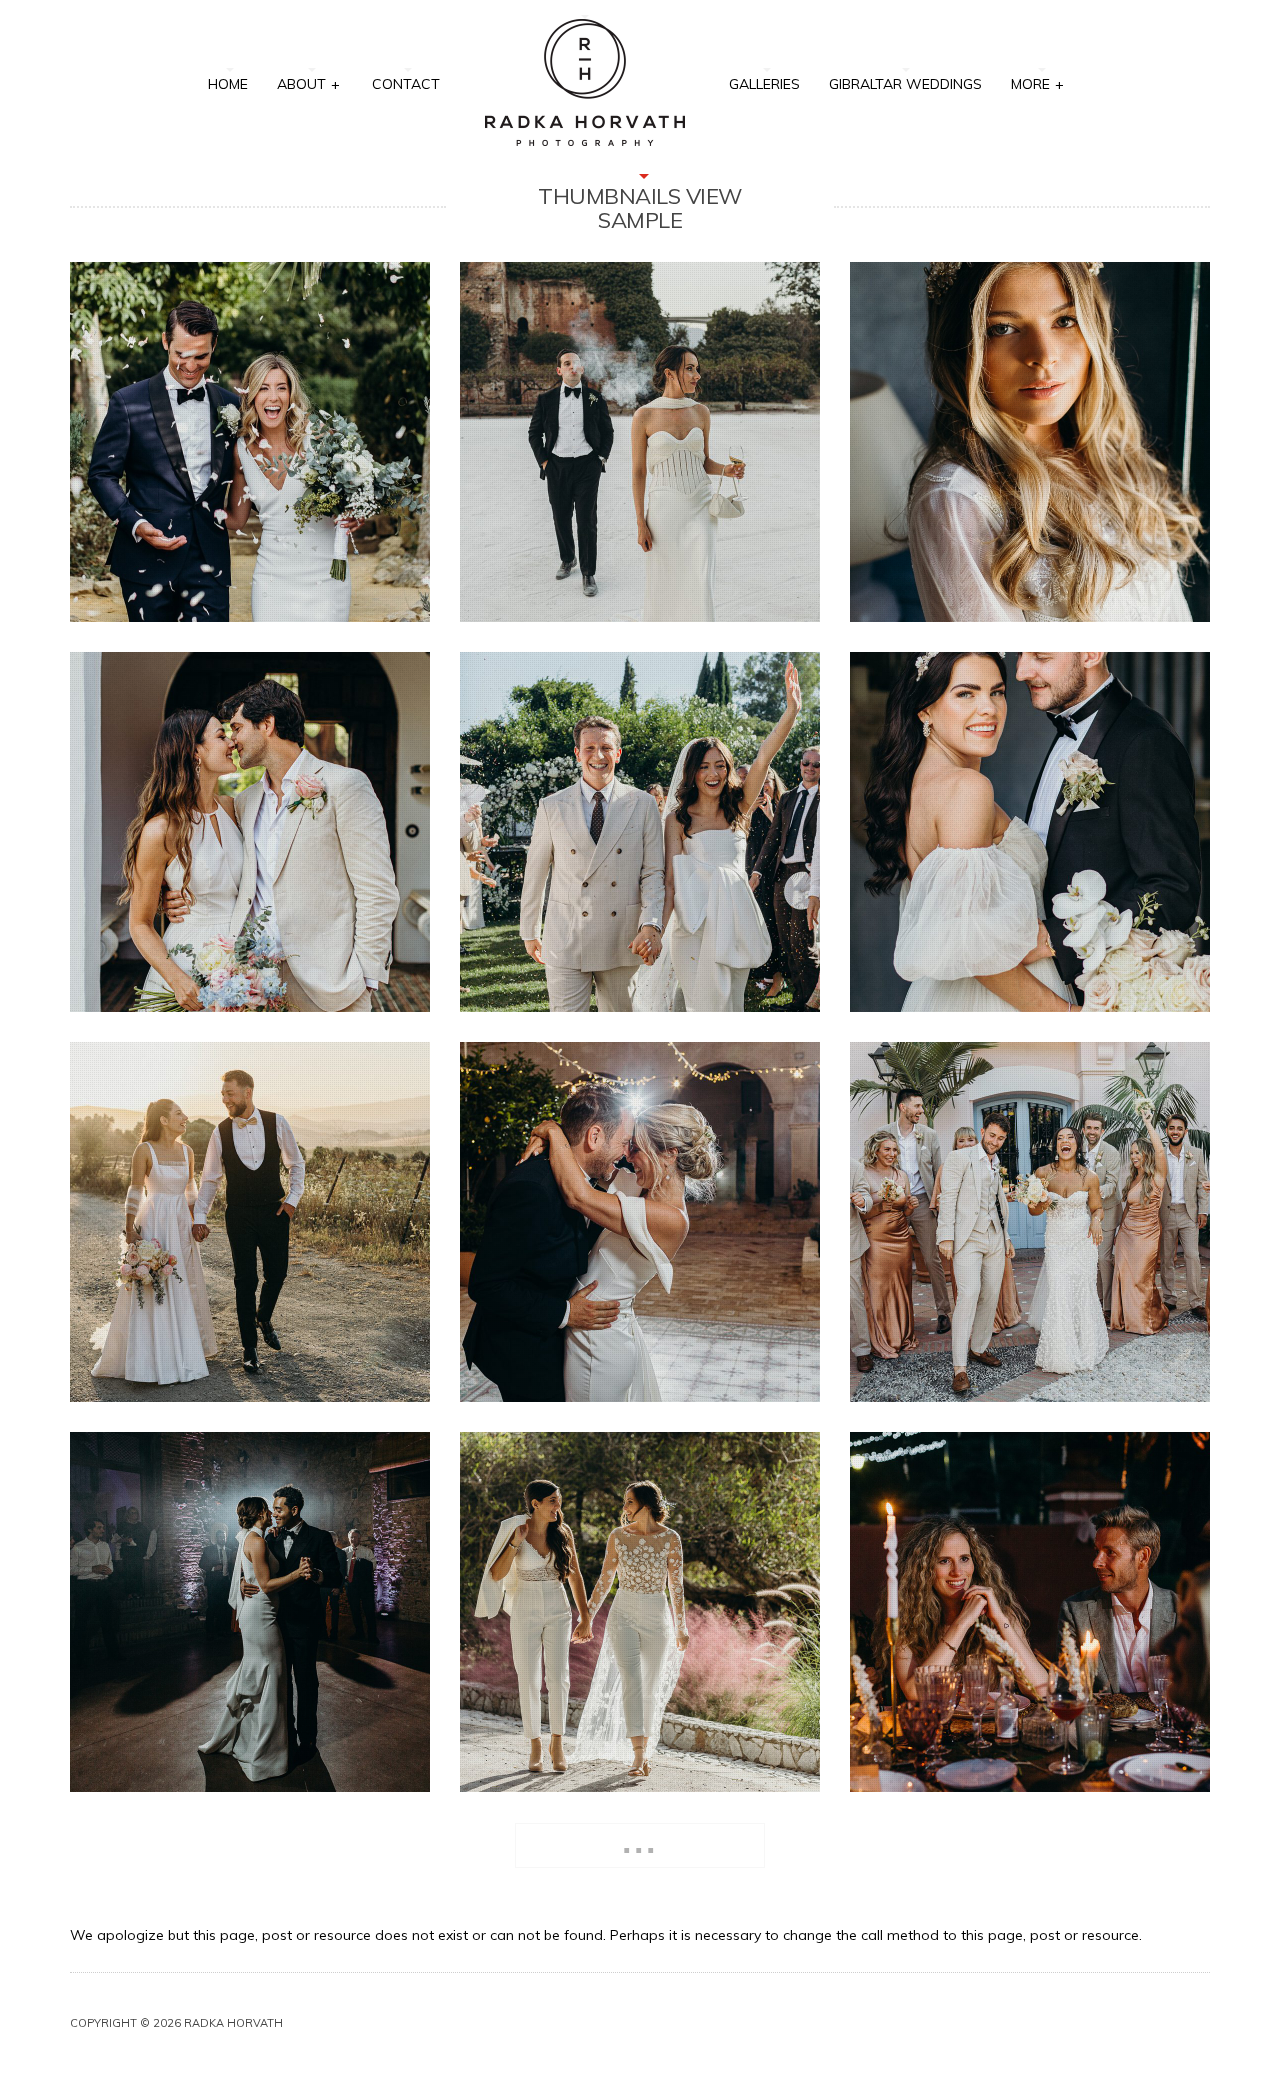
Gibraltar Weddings (905, 84)
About (308, 84)
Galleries (764, 84)
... (640, 1841)
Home (228, 84)
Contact (406, 84)
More (1037, 84)
